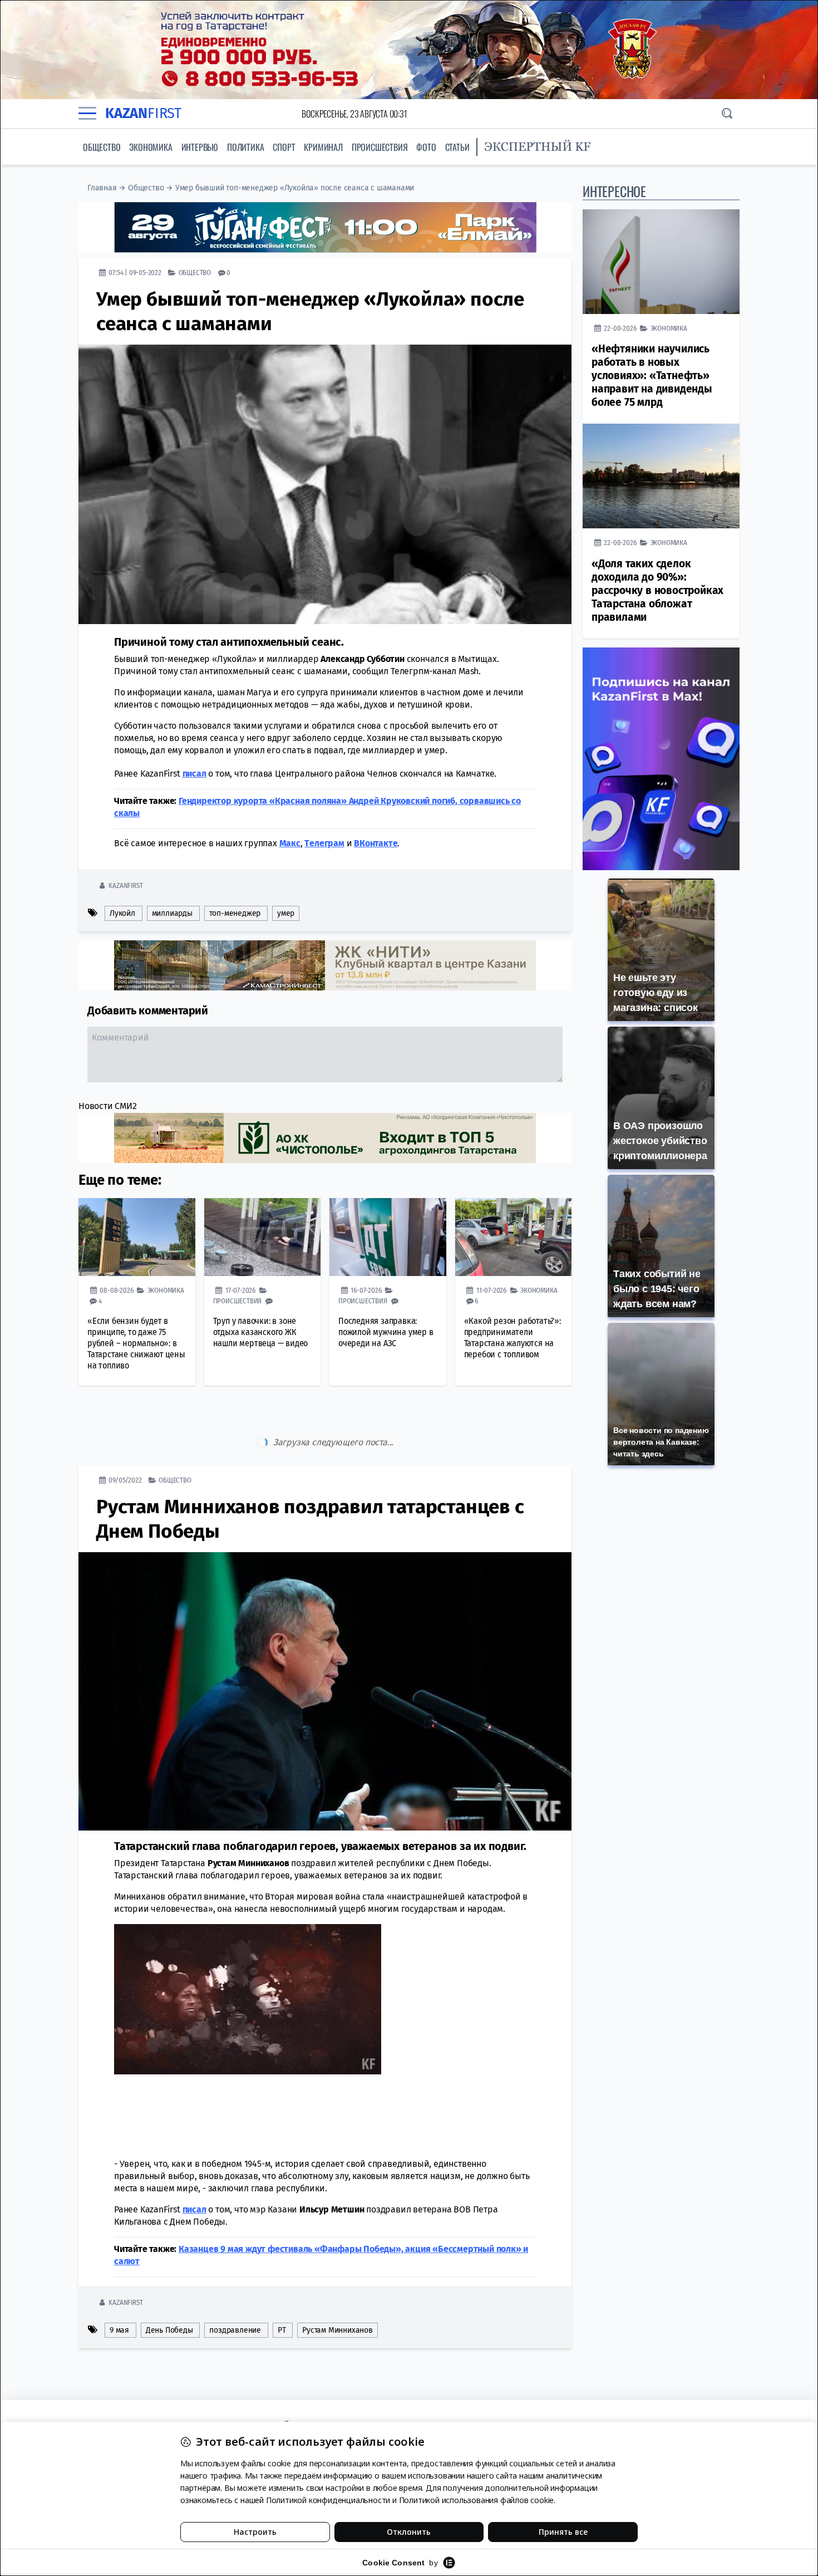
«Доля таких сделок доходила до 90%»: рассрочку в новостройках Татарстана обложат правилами (657, 590)
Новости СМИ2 (108, 1106)
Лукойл (122, 913)
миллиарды (172, 913)
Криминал (323, 147)
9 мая (119, 2283)
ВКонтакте (376, 843)
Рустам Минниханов (337, 2283)
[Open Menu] (87, 114)
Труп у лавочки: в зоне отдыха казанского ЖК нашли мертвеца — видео (261, 1332)
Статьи (457, 147)
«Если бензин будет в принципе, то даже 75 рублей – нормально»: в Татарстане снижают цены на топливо (136, 1343)
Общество (102, 147)
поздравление (235, 2283)
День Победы (169, 2283)
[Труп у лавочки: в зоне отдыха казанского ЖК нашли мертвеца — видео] (263, 1237)
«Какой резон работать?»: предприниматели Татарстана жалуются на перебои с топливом (513, 1338)
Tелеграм (324, 843)
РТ (282, 2283)
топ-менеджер (235, 913)
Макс (290, 843)
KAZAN (143, 113)
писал (194, 774)
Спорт (284, 147)
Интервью (200, 147)
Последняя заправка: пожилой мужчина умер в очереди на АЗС (386, 1332)
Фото (426, 147)
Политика (245, 147)
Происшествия (380, 147)
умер (286, 913)
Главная (102, 188)
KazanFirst (125, 885)
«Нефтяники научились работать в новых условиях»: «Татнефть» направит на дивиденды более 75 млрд (652, 376)
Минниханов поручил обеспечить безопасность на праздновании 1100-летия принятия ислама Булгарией (315, 2376)
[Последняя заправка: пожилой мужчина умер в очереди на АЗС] (388, 1237)
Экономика (151, 147)
